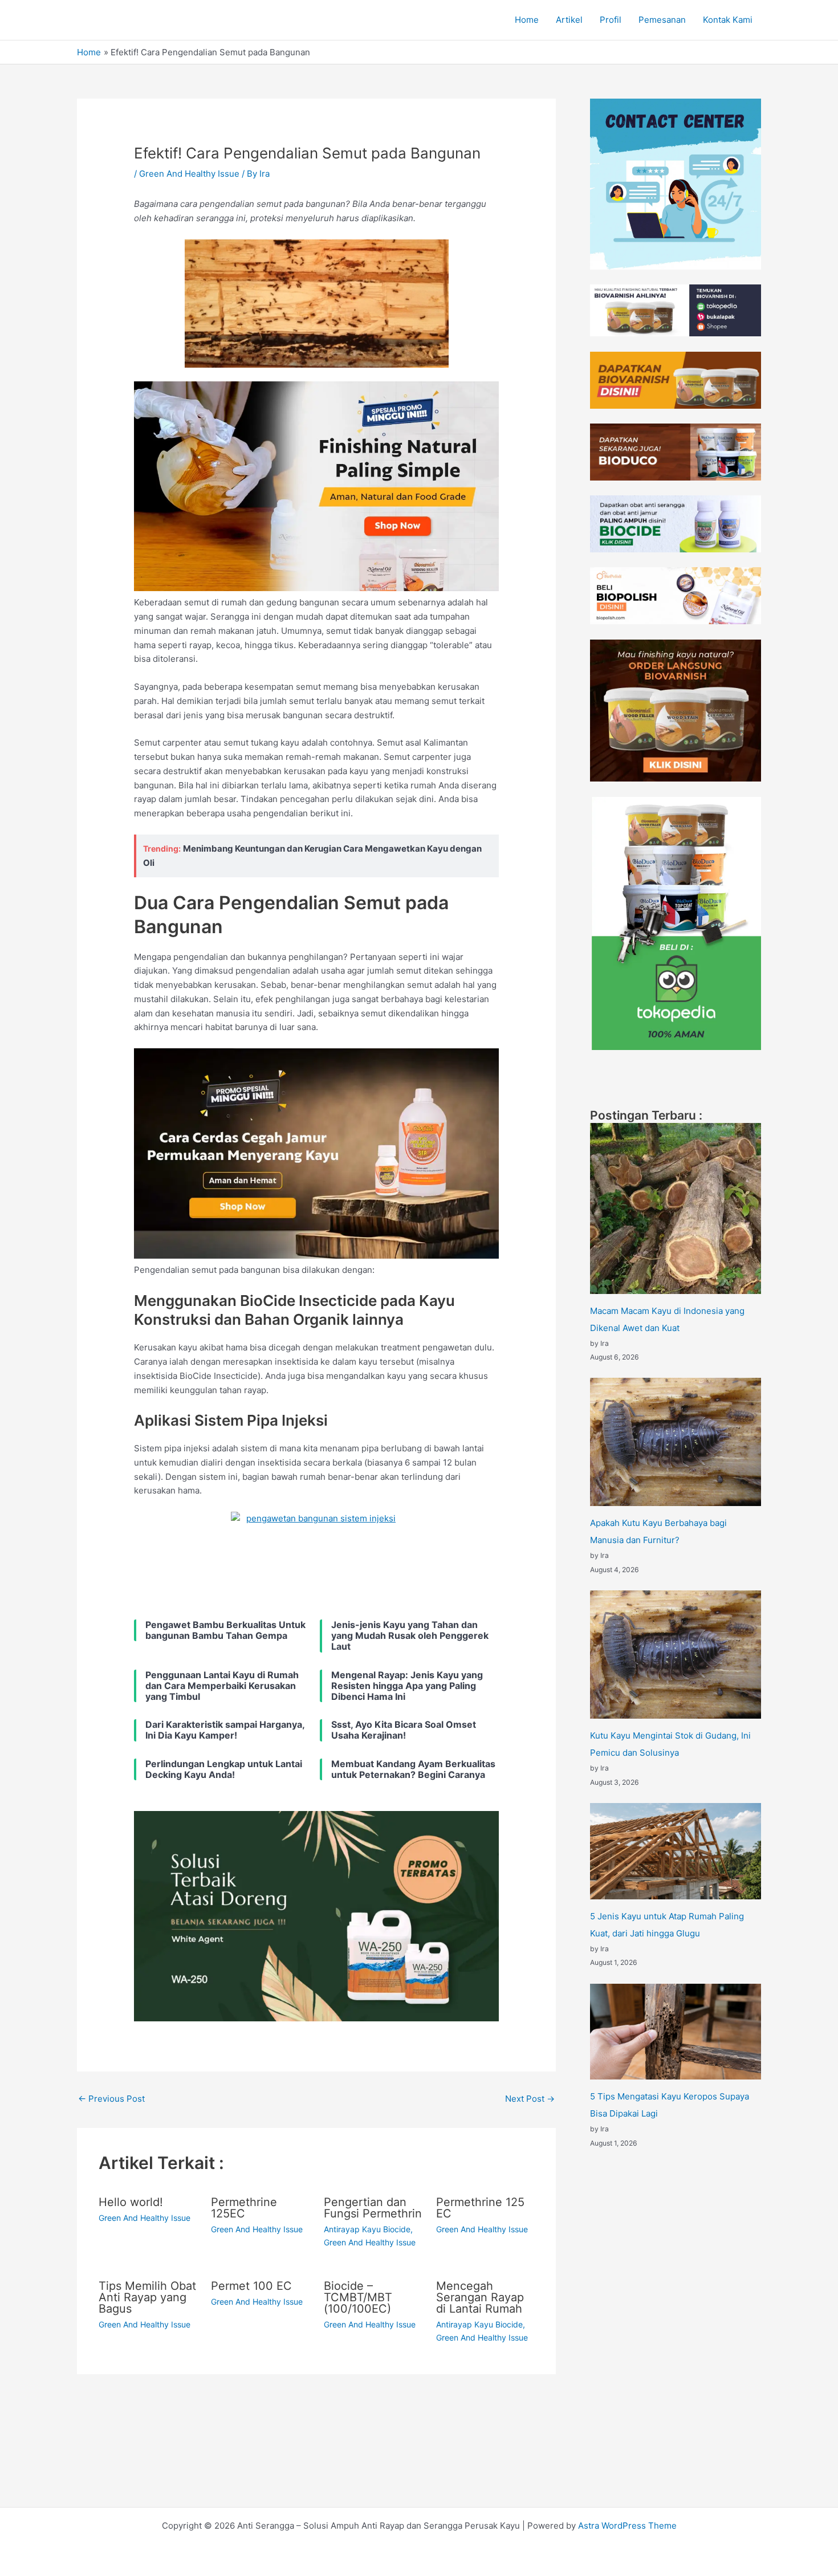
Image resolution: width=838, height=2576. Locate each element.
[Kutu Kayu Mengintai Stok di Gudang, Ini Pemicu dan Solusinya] (676, 1655)
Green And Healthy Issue (189, 174)
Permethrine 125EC (244, 2208)
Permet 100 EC (251, 2286)
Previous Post (111, 2099)
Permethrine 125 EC (480, 2208)
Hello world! (131, 2202)
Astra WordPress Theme (627, 2526)
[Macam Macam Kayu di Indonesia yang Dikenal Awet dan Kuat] (676, 1208)
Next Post (530, 2099)
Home (527, 20)
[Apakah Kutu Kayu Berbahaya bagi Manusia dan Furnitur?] (676, 1442)
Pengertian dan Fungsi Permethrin (373, 2208)
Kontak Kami (728, 20)
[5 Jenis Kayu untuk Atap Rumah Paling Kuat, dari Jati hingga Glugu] (676, 1851)
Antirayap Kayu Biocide (367, 2229)
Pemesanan (662, 20)
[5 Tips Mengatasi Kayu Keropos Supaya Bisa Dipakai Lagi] (676, 2032)
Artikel (569, 20)
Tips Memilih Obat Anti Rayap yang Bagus (147, 2297)
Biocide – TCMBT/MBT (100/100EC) (358, 2297)
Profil (611, 20)
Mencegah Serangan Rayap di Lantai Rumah (480, 2297)
